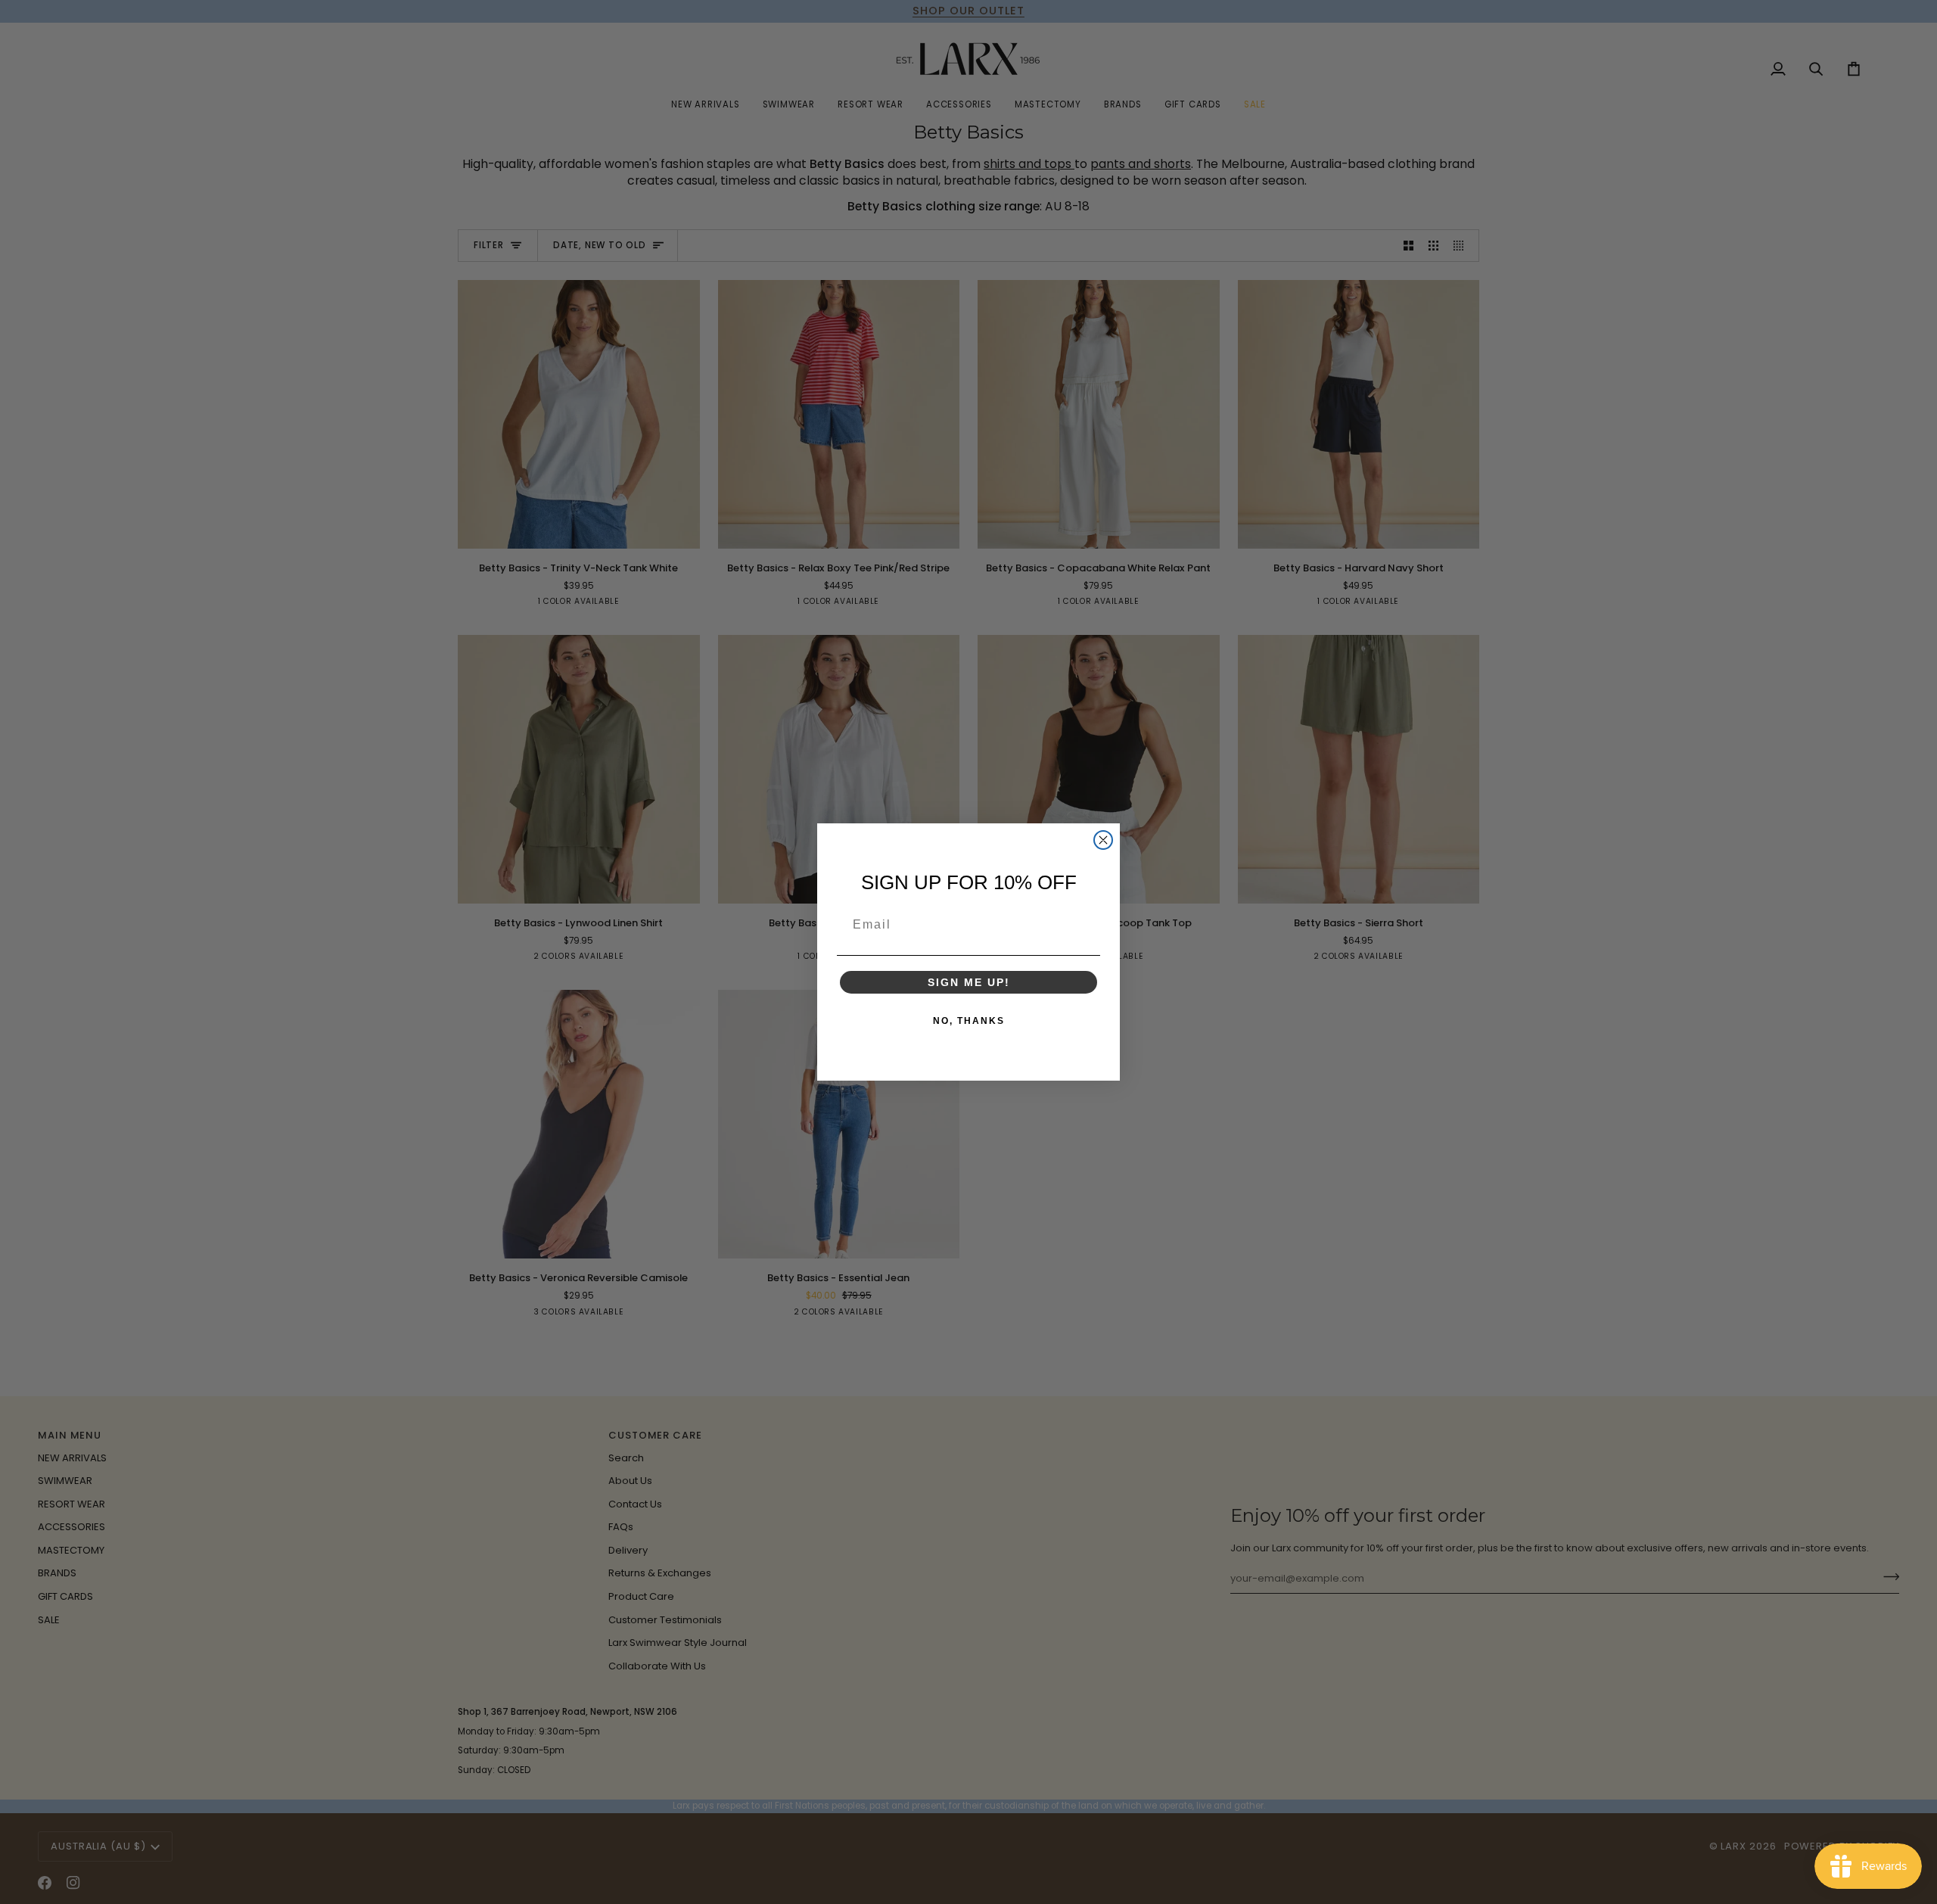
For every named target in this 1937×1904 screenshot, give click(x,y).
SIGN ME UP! (969, 982)
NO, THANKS (969, 1021)
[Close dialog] (1103, 840)
